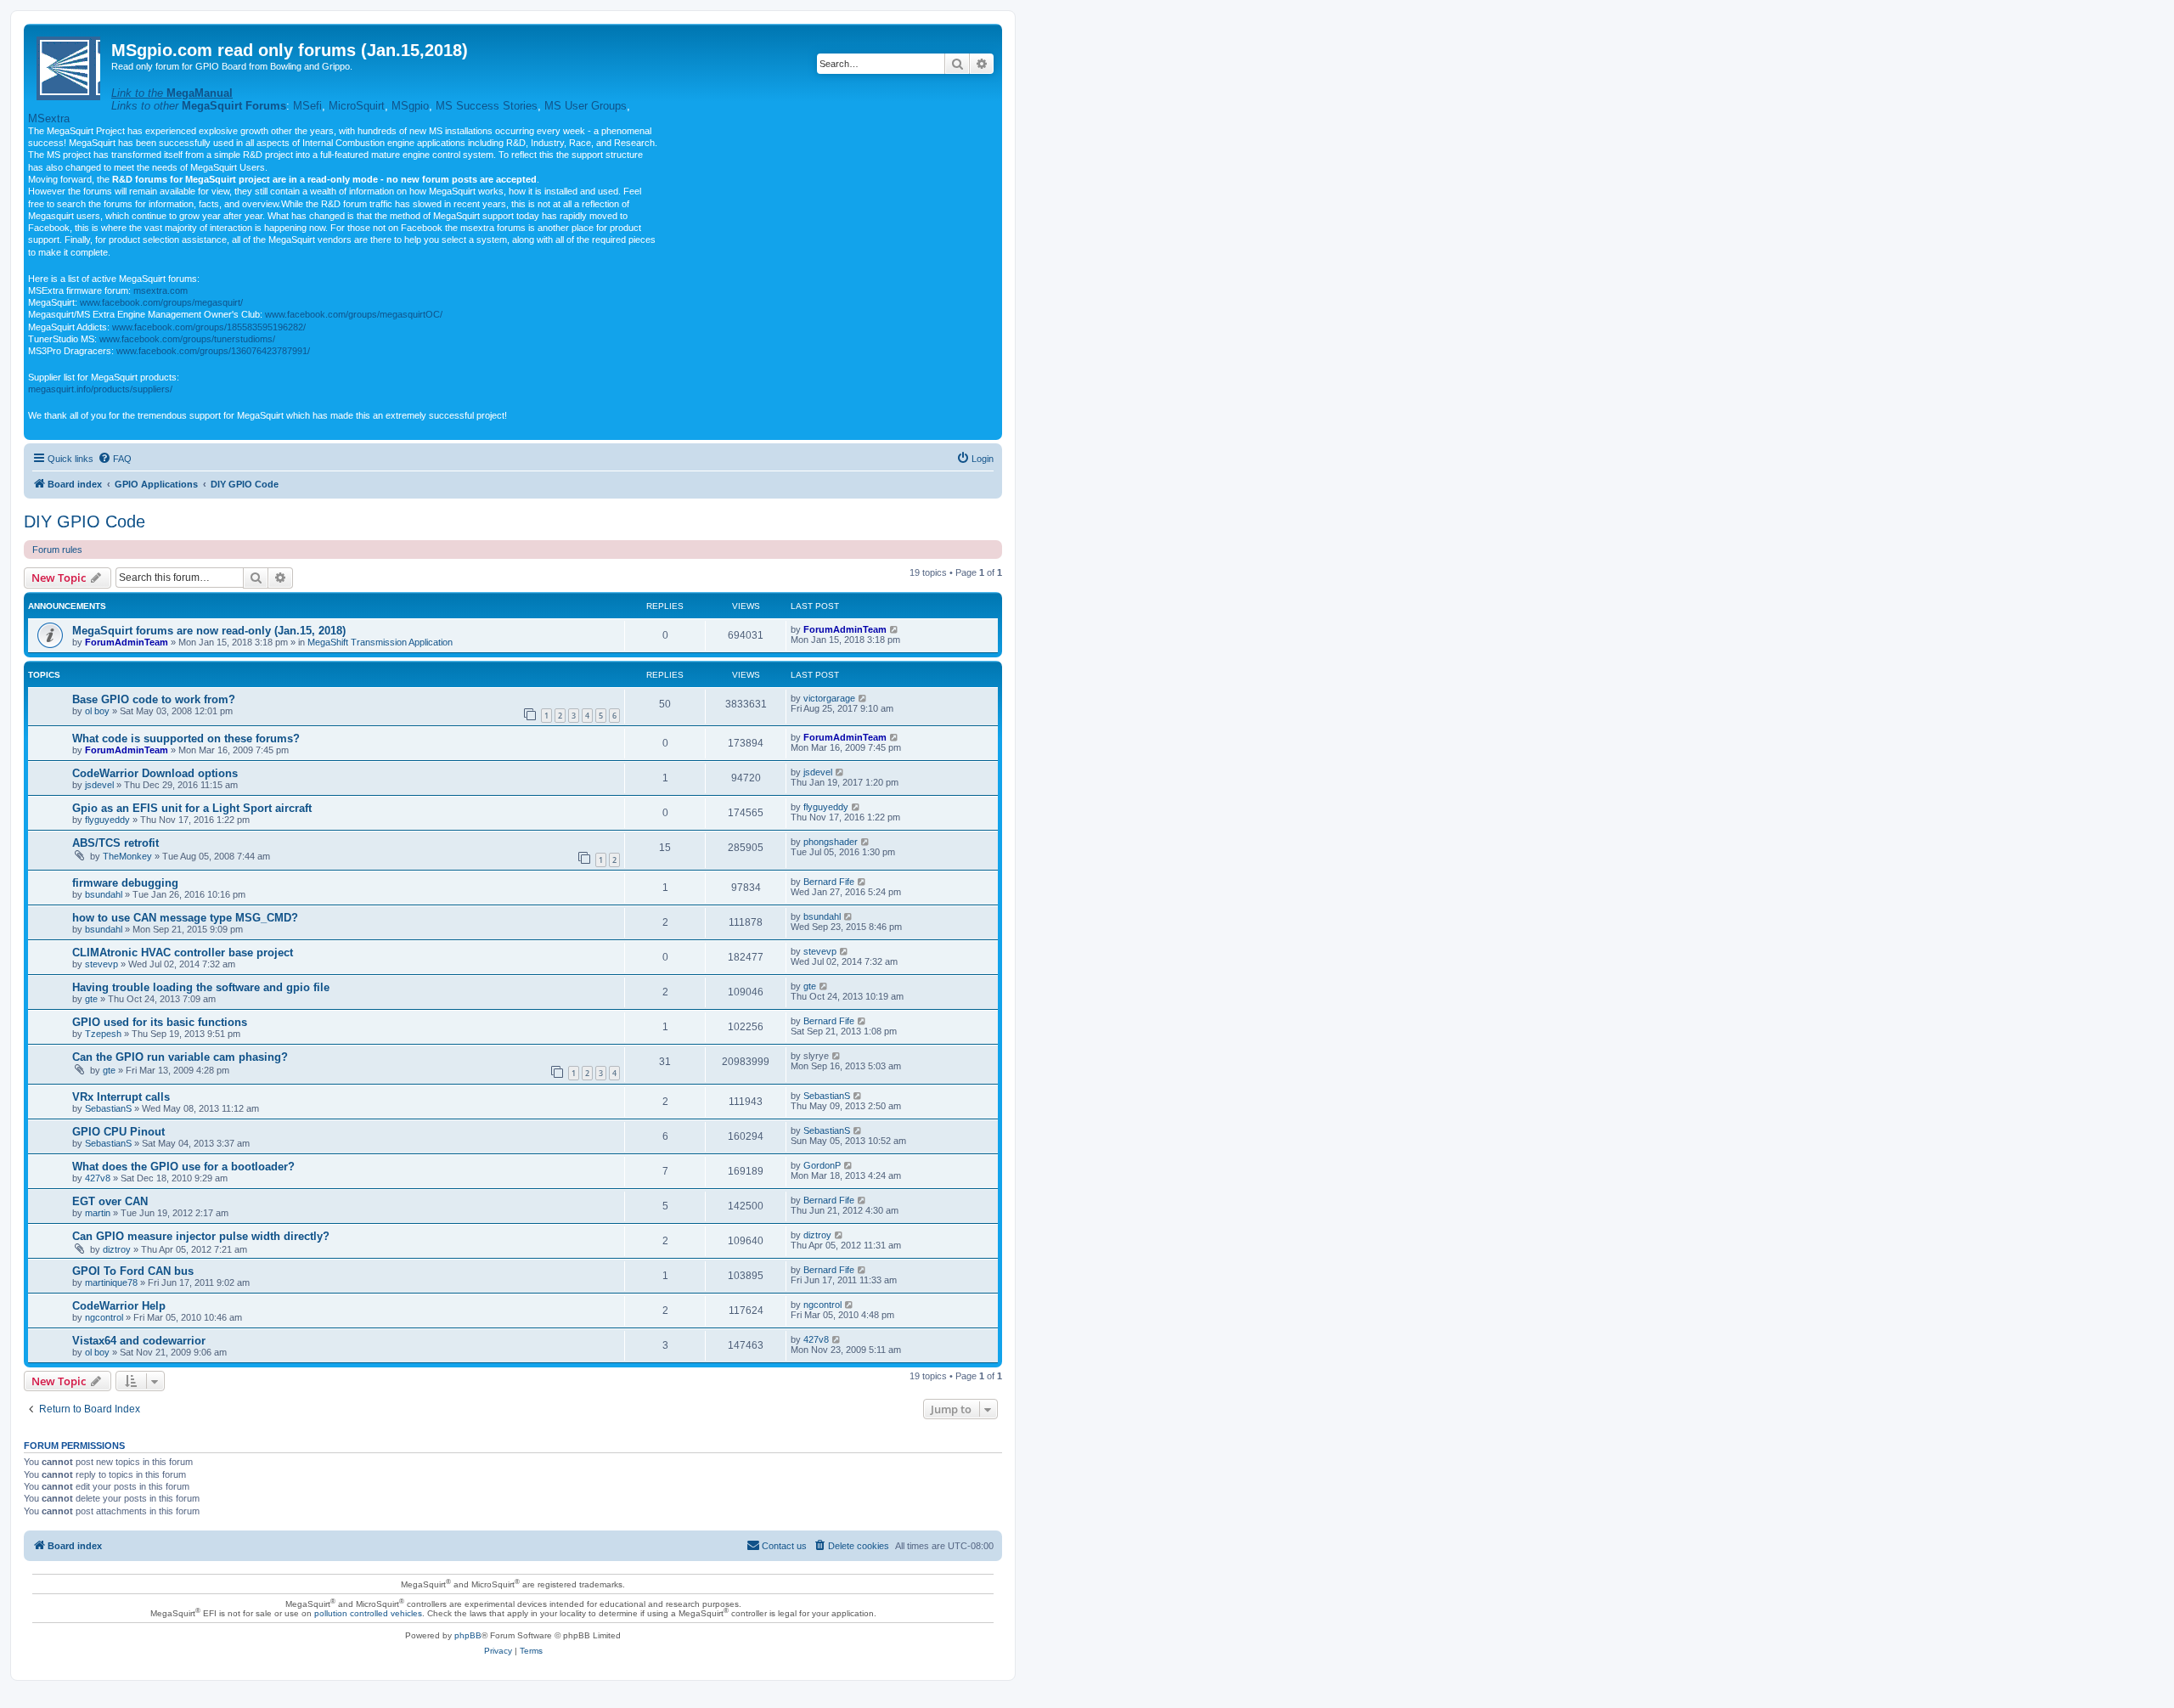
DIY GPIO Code (84, 521)
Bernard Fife (829, 882)
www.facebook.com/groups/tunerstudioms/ (187, 339)
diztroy (117, 1249)
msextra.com (161, 290)
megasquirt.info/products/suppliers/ (100, 389)
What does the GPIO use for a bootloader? (183, 1167)
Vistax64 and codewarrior (139, 1341)
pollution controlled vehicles (368, 1613)
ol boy (97, 711)
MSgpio (410, 106)
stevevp (101, 964)
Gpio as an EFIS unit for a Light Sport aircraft (192, 808)
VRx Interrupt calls (121, 1097)
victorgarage (829, 698)
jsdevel (99, 785)
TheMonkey (127, 856)
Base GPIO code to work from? (154, 699)
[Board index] (70, 65)
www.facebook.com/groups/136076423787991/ (213, 351)
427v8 (98, 1178)
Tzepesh (103, 1034)
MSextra (49, 118)
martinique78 (111, 1282)
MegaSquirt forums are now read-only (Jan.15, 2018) (209, 631)
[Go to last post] (895, 629)
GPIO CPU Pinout (118, 1132)
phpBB (468, 1635)
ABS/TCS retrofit (115, 843)
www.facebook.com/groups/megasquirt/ (161, 302)
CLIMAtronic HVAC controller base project (183, 953)
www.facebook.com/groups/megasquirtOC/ (354, 314)
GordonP (822, 1165)
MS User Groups (586, 106)
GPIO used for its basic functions (160, 1022)
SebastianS (108, 1108)
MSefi (307, 106)
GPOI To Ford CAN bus (133, 1271)
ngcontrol (104, 1317)
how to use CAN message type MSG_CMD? (185, 918)
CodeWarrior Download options (155, 773)
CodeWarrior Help (119, 1306)
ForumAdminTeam (127, 642)
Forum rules (57, 550)
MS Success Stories (487, 106)
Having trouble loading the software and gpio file (201, 987)
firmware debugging (125, 883)
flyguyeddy (107, 820)
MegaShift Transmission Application (380, 642)
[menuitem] (115, 459)
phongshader (831, 842)
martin (98, 1213)
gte (91, 999)
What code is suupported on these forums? (186, 738)
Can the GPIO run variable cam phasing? (180, 1057)
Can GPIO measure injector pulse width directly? (201, 1236)
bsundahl (104, 894)
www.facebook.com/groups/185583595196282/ (209, 327)
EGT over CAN (110, 1201)
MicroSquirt (357, 106)
